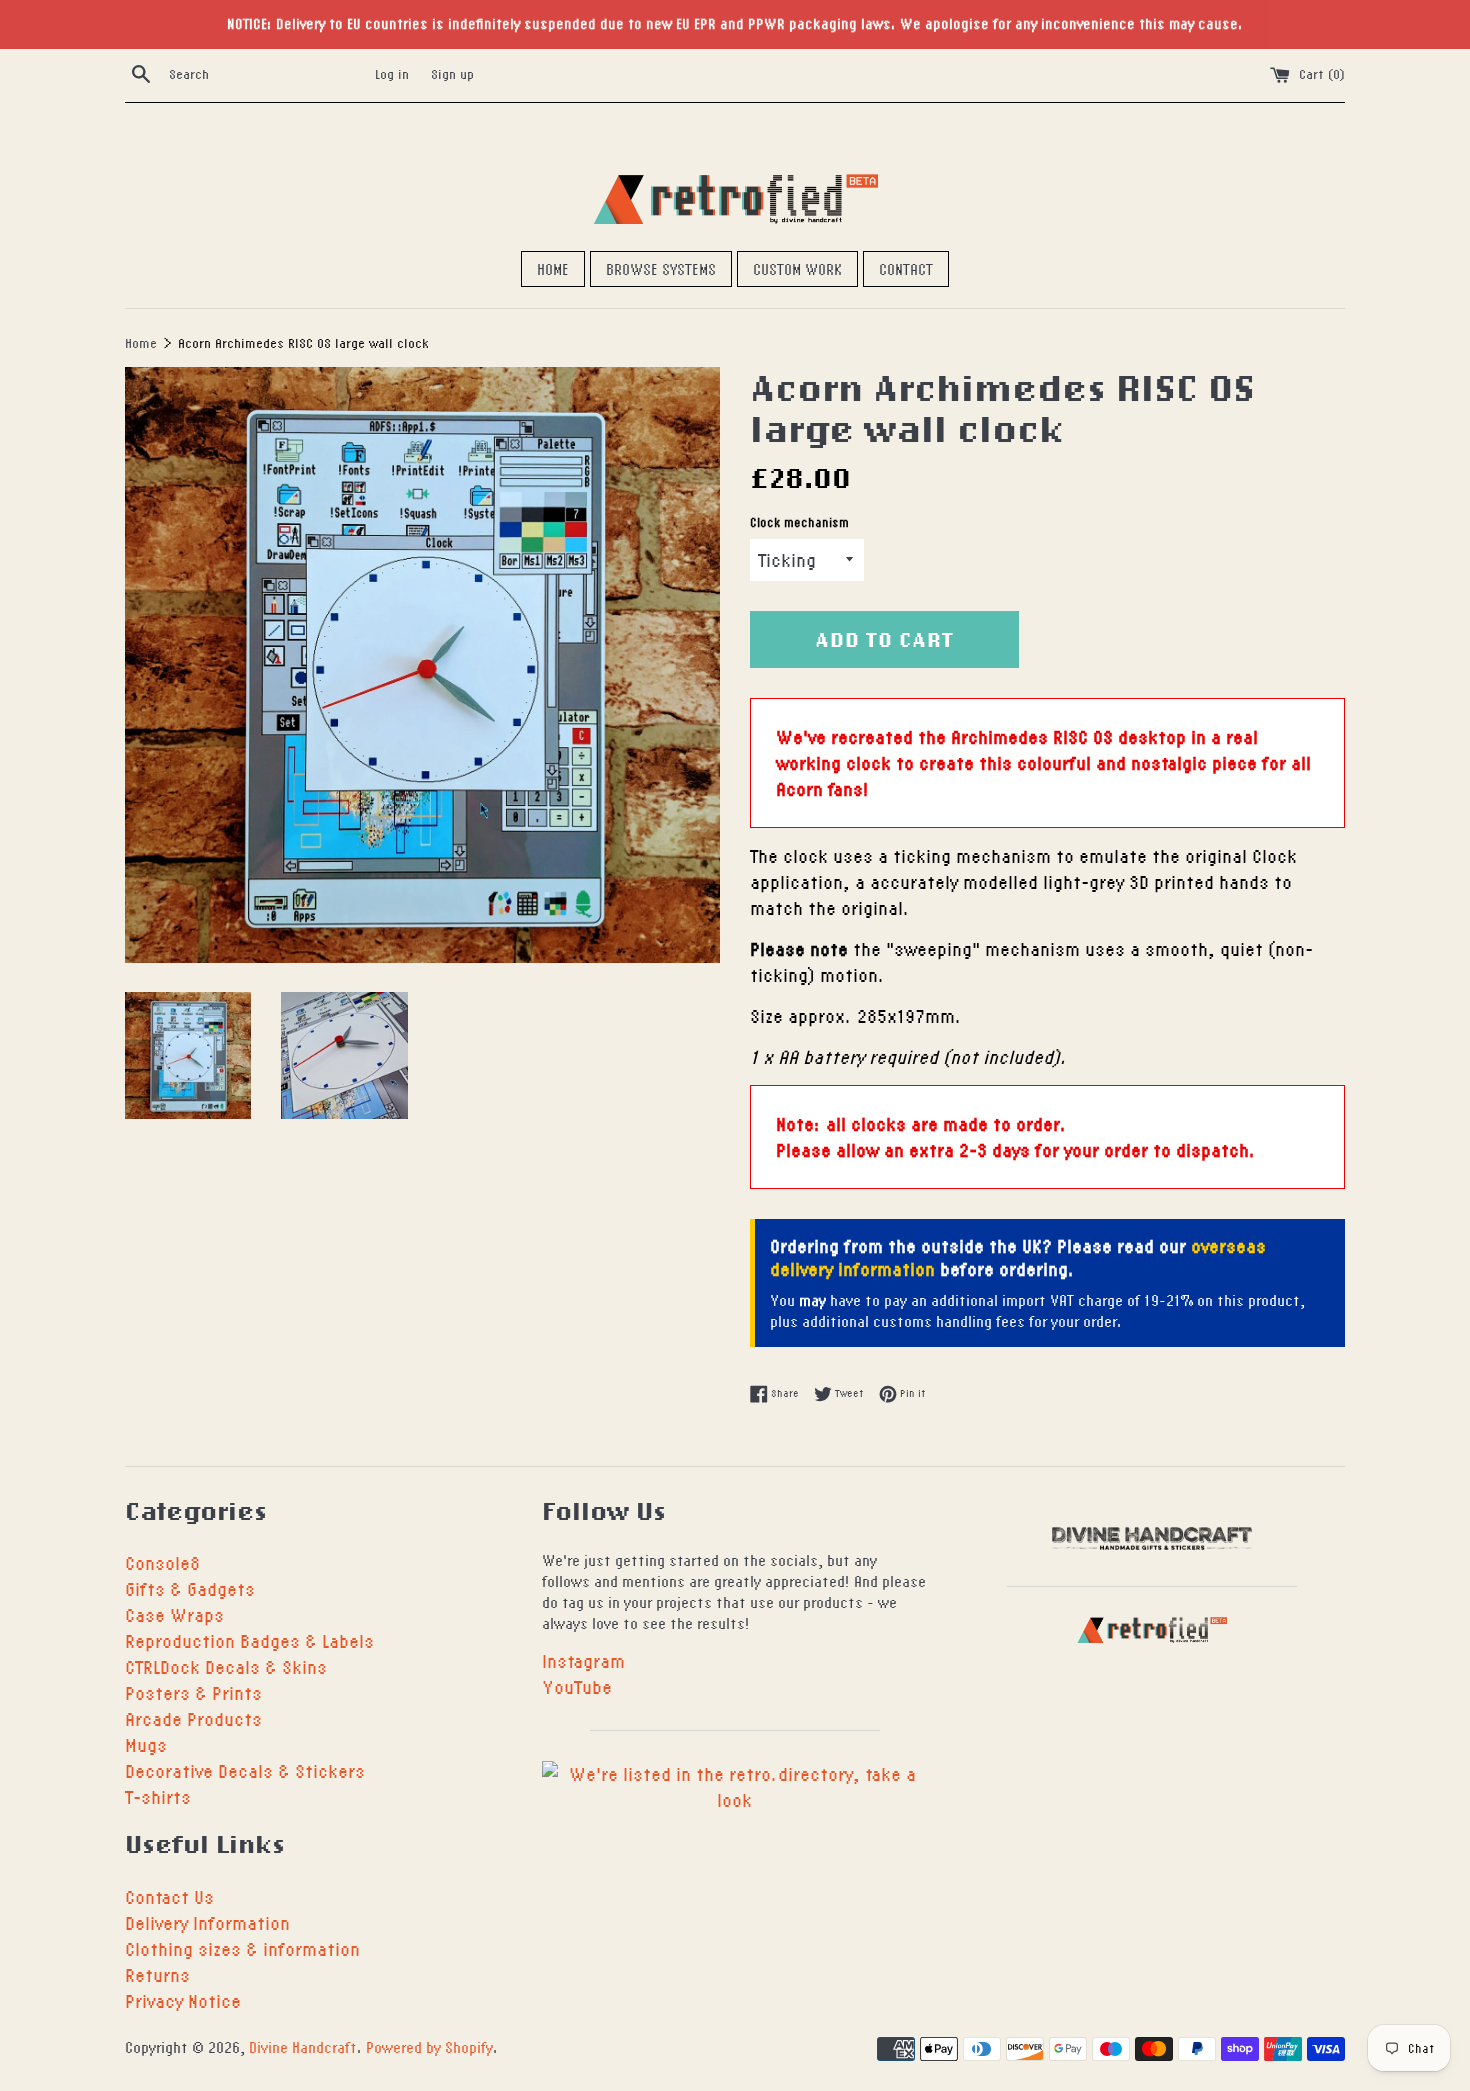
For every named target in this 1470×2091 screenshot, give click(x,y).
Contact (906, 269)
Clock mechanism (799, 522)
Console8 (162, 1562)
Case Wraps (174, 1614)
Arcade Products (193, 1718)
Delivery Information (207, 1922)
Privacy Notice (183, 2000)
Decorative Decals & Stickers (245, 1770)
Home (553, 269)
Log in (392, 74)
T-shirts (158, 1796)
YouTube (577, 1686)
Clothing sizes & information (242, 1948)
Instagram (583, 1660)
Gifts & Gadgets (190, 1588)
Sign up (452, 74)
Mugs (146, 1744)
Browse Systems (661, 269)
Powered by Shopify (429, 2047)
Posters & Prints (193, 1692)
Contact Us (169, 1896)
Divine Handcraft (303, 2047)
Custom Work (797, 269)
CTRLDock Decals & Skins (226, 1666)
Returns (157, 1974)
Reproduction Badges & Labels (249, 1640)
